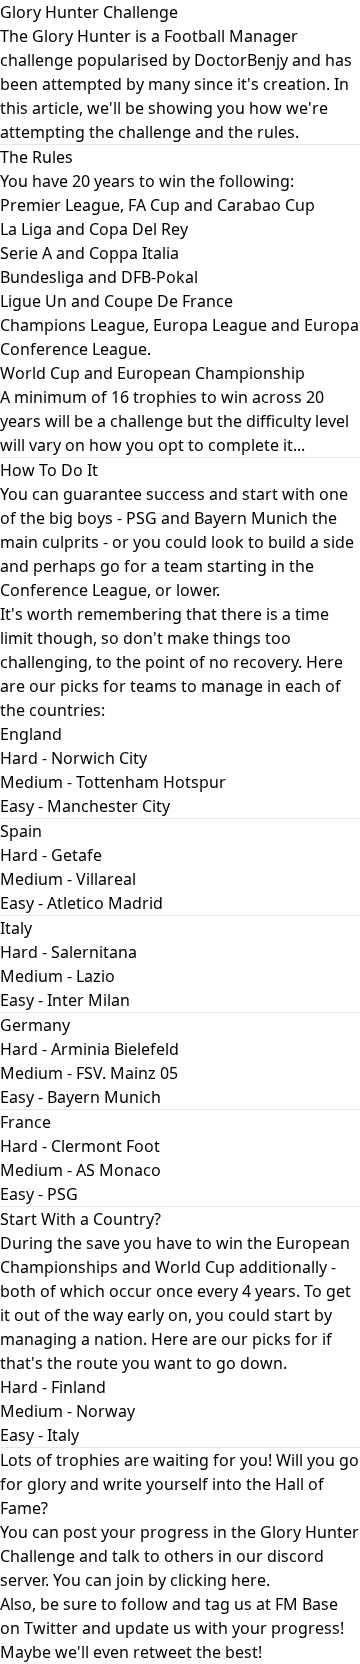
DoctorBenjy (241, 60)
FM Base (306, 1604)
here (248, 1580)
